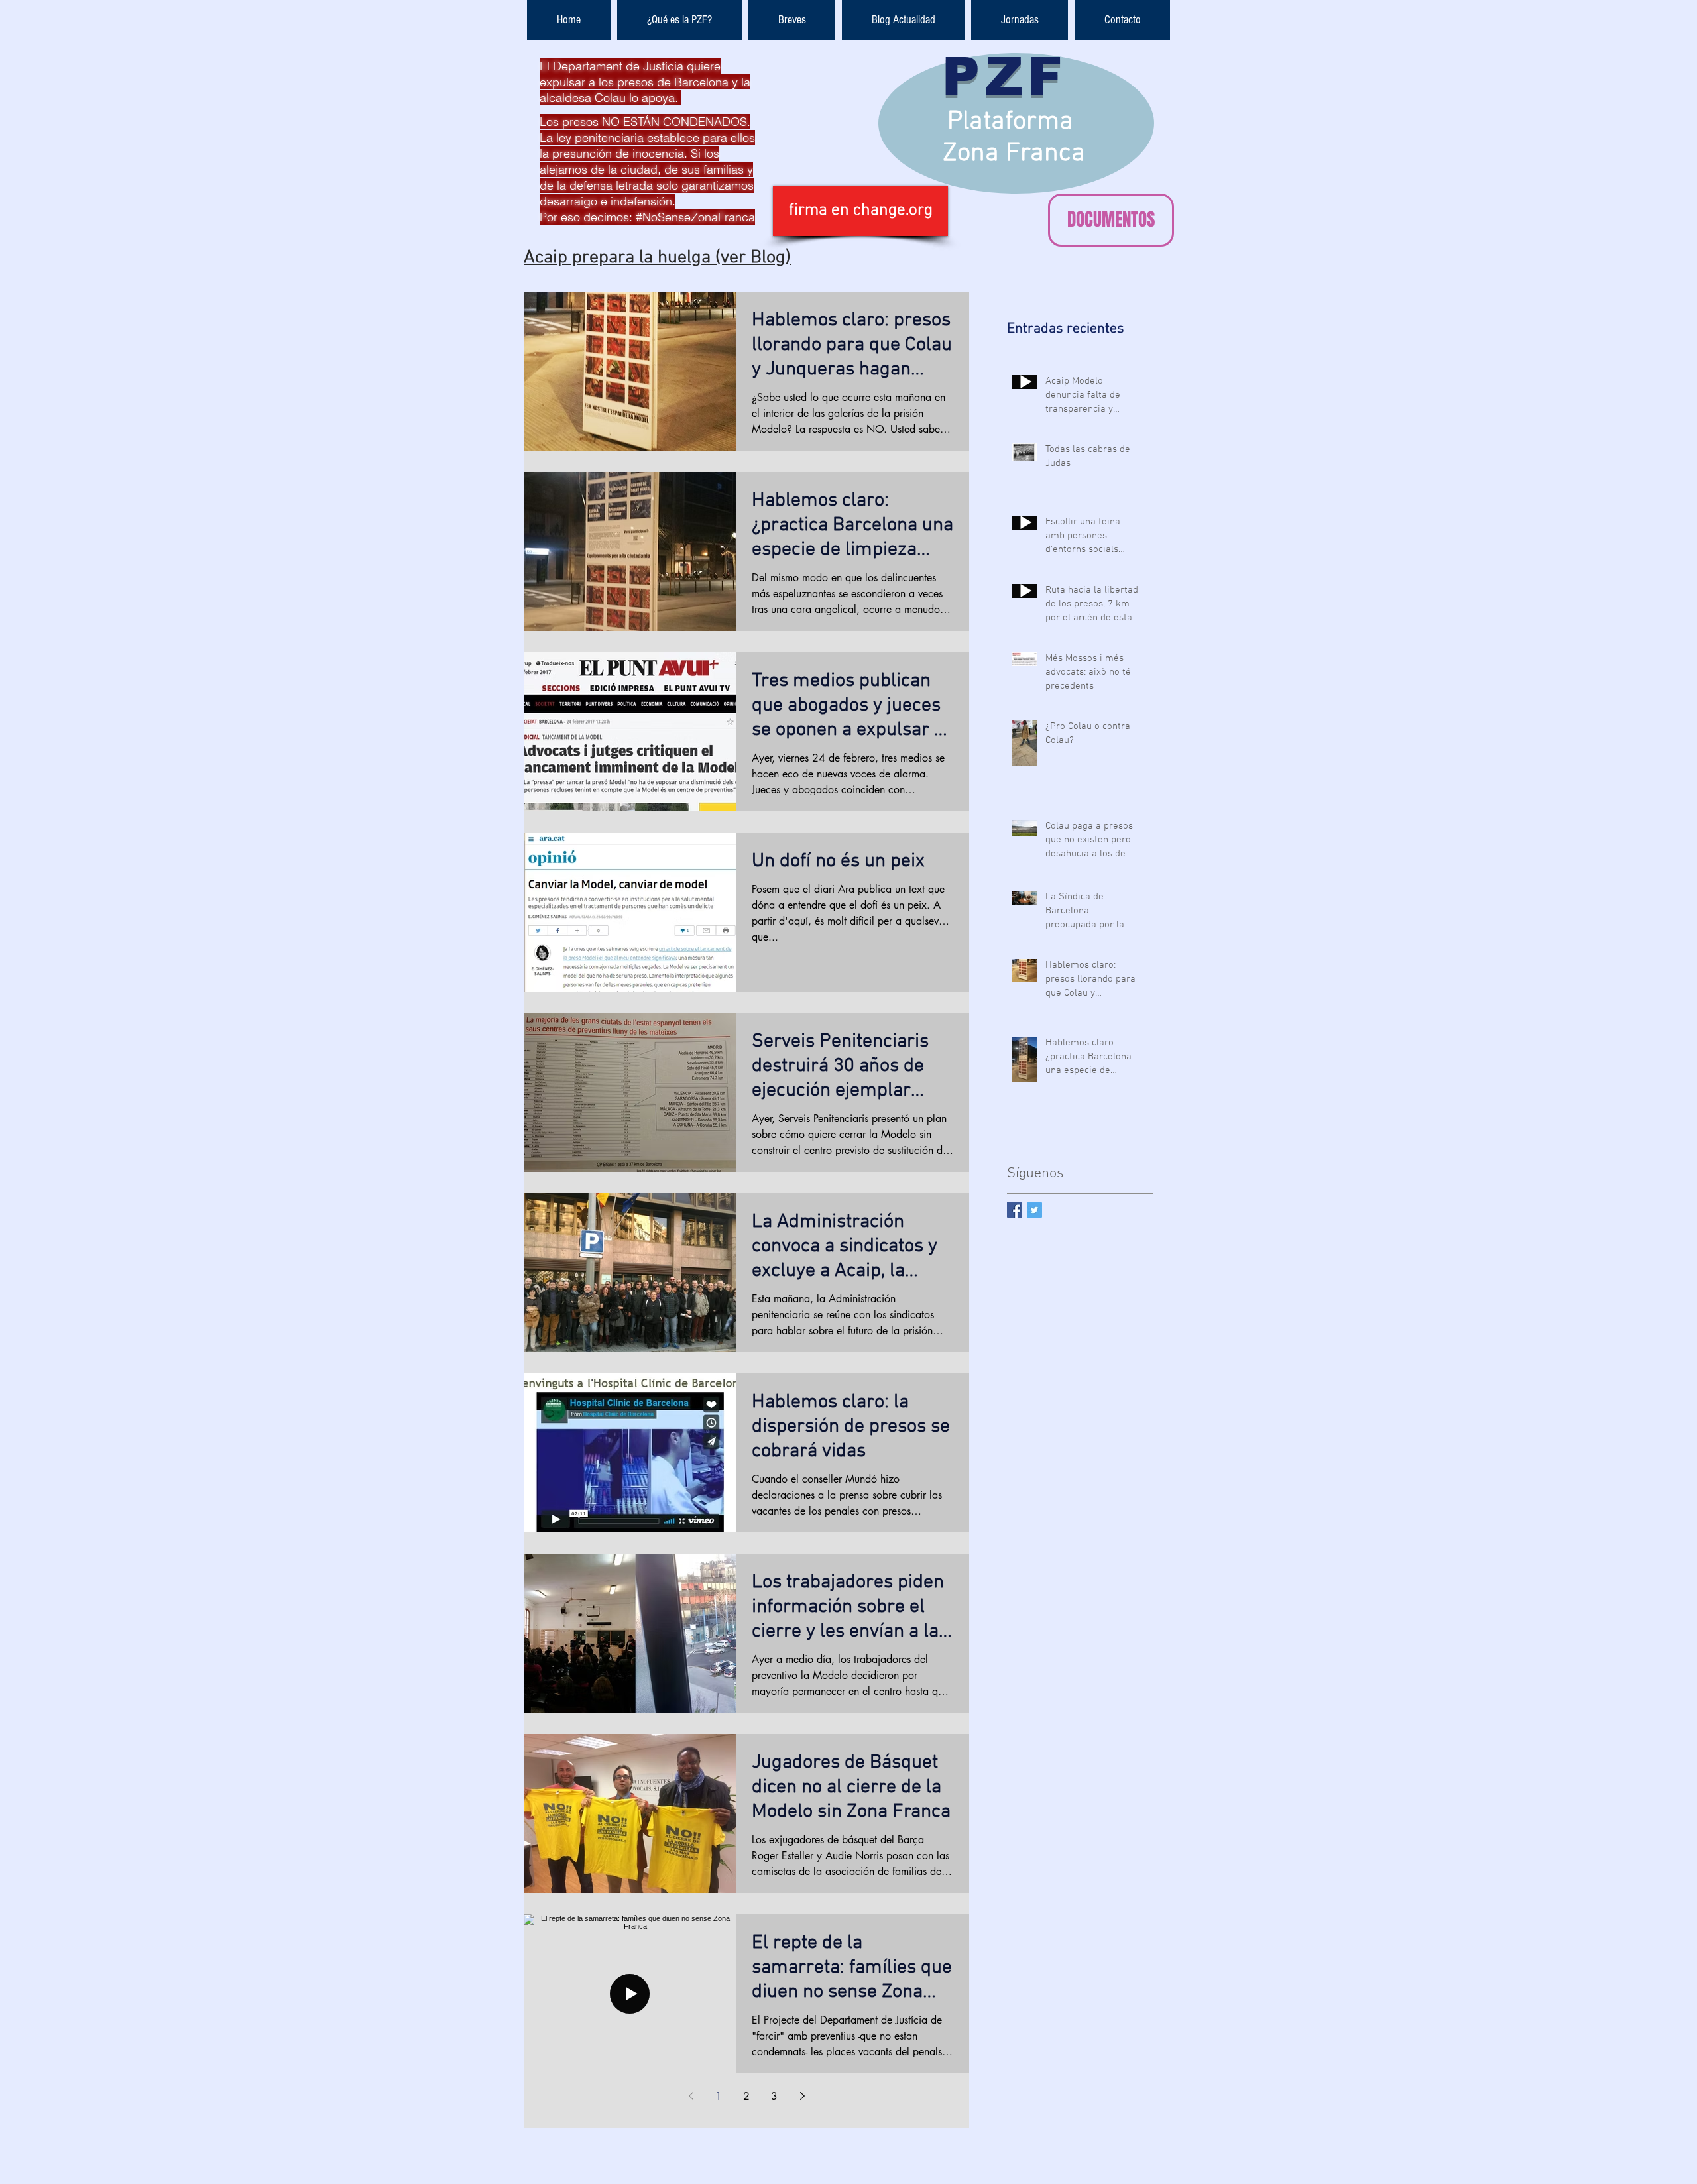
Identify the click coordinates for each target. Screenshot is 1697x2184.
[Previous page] (691, 2096)
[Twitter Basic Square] (1034, 1210)
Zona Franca (1014, 154)
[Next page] (802, 2096)
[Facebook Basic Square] (1015, 1210)
